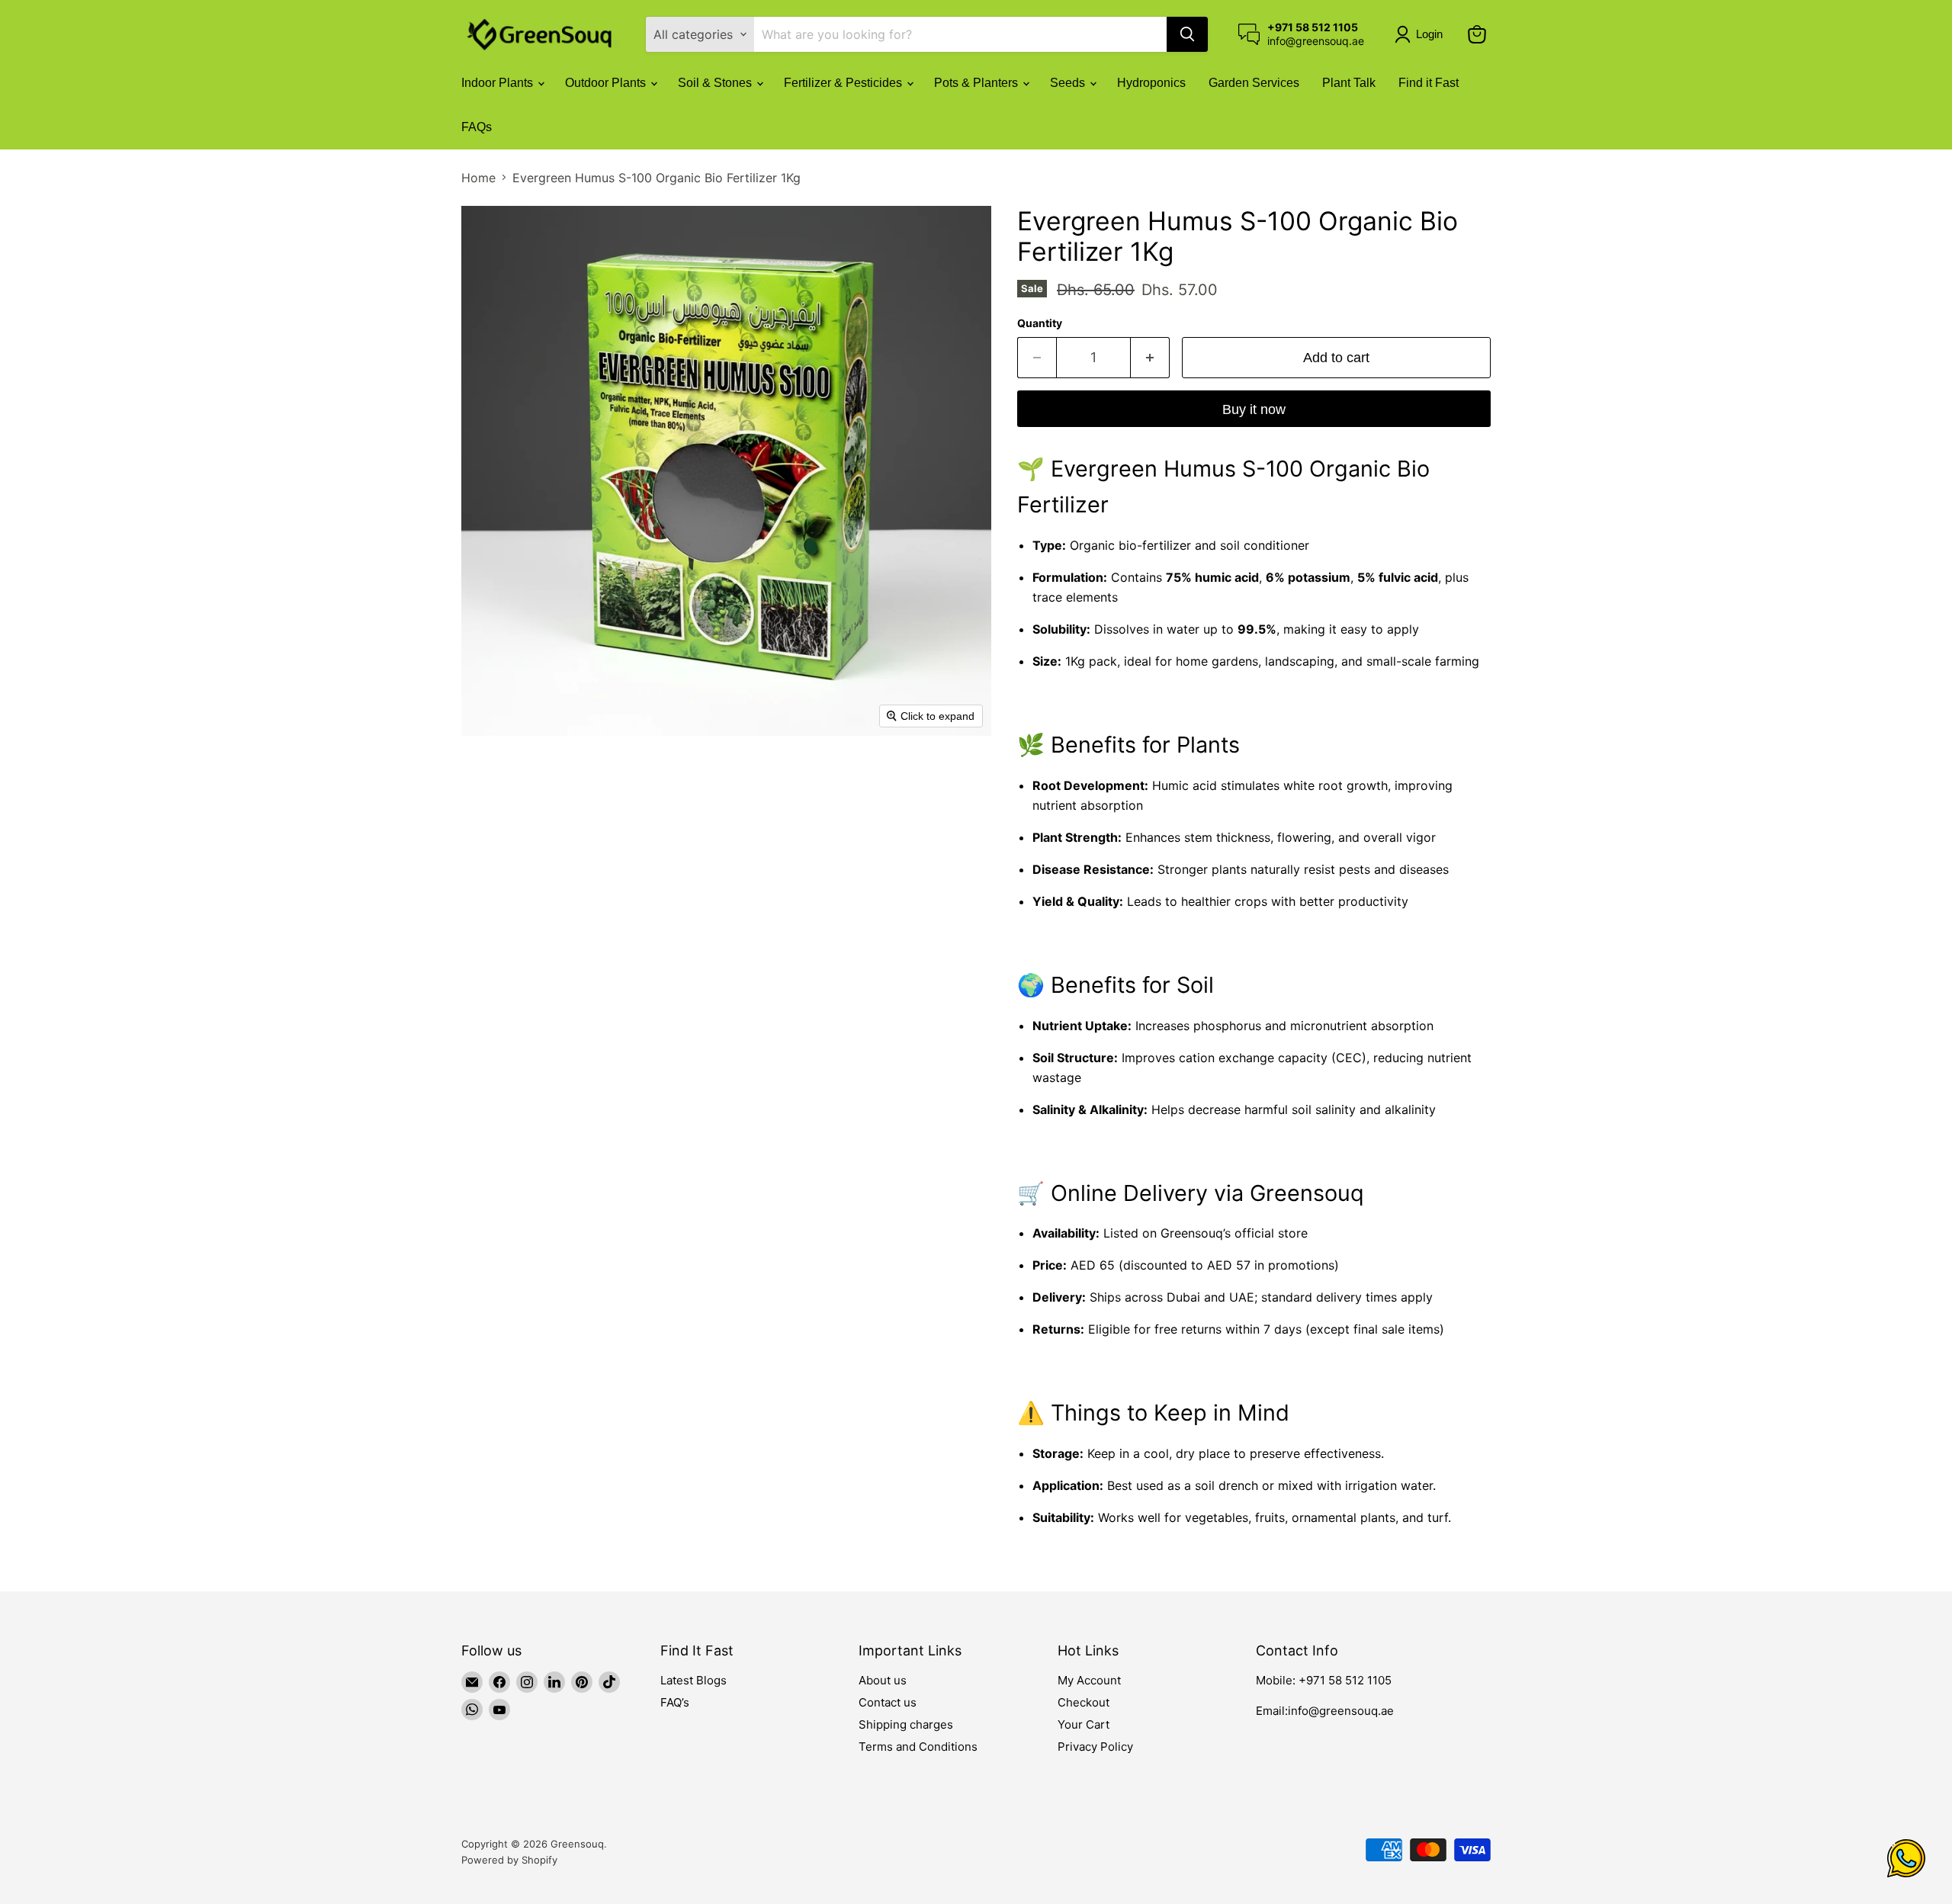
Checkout (1084, 1702)
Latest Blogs (693, 1680)
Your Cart (1084, 1724)
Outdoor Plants (607, 83)
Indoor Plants (499, 83)
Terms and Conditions (918, 1747)
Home (478, 178)
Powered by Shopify (509, 1860)
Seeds (1069, 83)
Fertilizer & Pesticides (844, 83)
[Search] (1187, 34)
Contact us (888, 1702)
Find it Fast (1429, 83)
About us (883, 1680)
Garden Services (1254, 83)
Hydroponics (1151, 83)
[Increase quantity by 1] (1150, 358)
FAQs (477, 127)
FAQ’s (675, 1702)
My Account (1089, 1680)
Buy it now (1254, 409)
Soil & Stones (716, 83)
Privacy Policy (1095, 1747)
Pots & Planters (978, 83)
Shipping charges (906, 1724)
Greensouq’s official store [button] (1234, 1233)
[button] (1422, 34)
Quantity (1040, 323)
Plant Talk (1349, 83)
